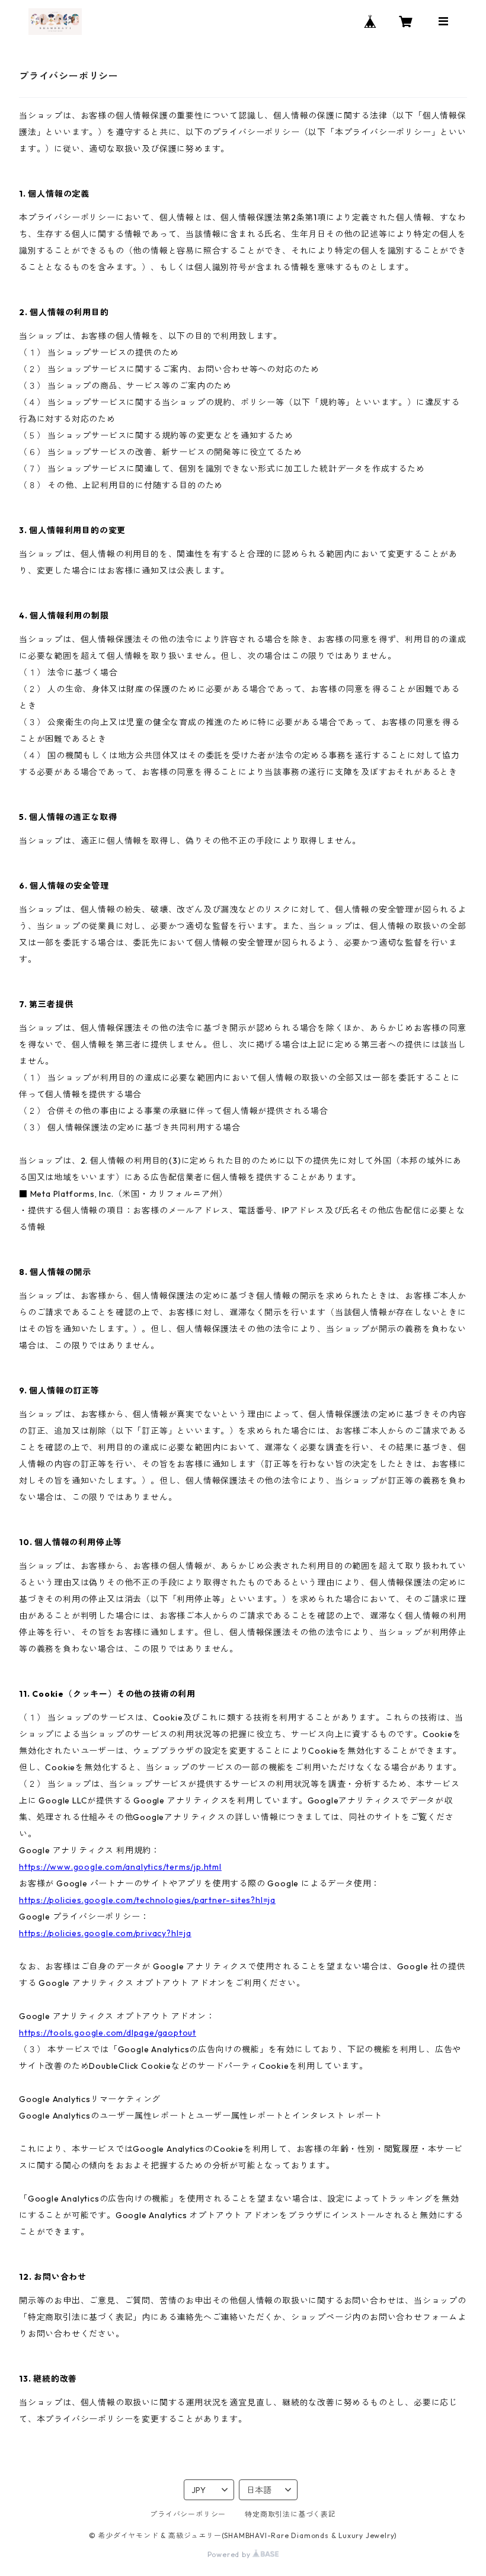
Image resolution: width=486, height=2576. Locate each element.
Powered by (230, 2554)
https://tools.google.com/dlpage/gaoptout (108, 2033)
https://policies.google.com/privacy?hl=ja (105, 1933)
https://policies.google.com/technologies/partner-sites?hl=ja (147, 1900)
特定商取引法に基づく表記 (290, 2514)
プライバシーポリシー (188, 2514)
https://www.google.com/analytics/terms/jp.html (120, 1867)
